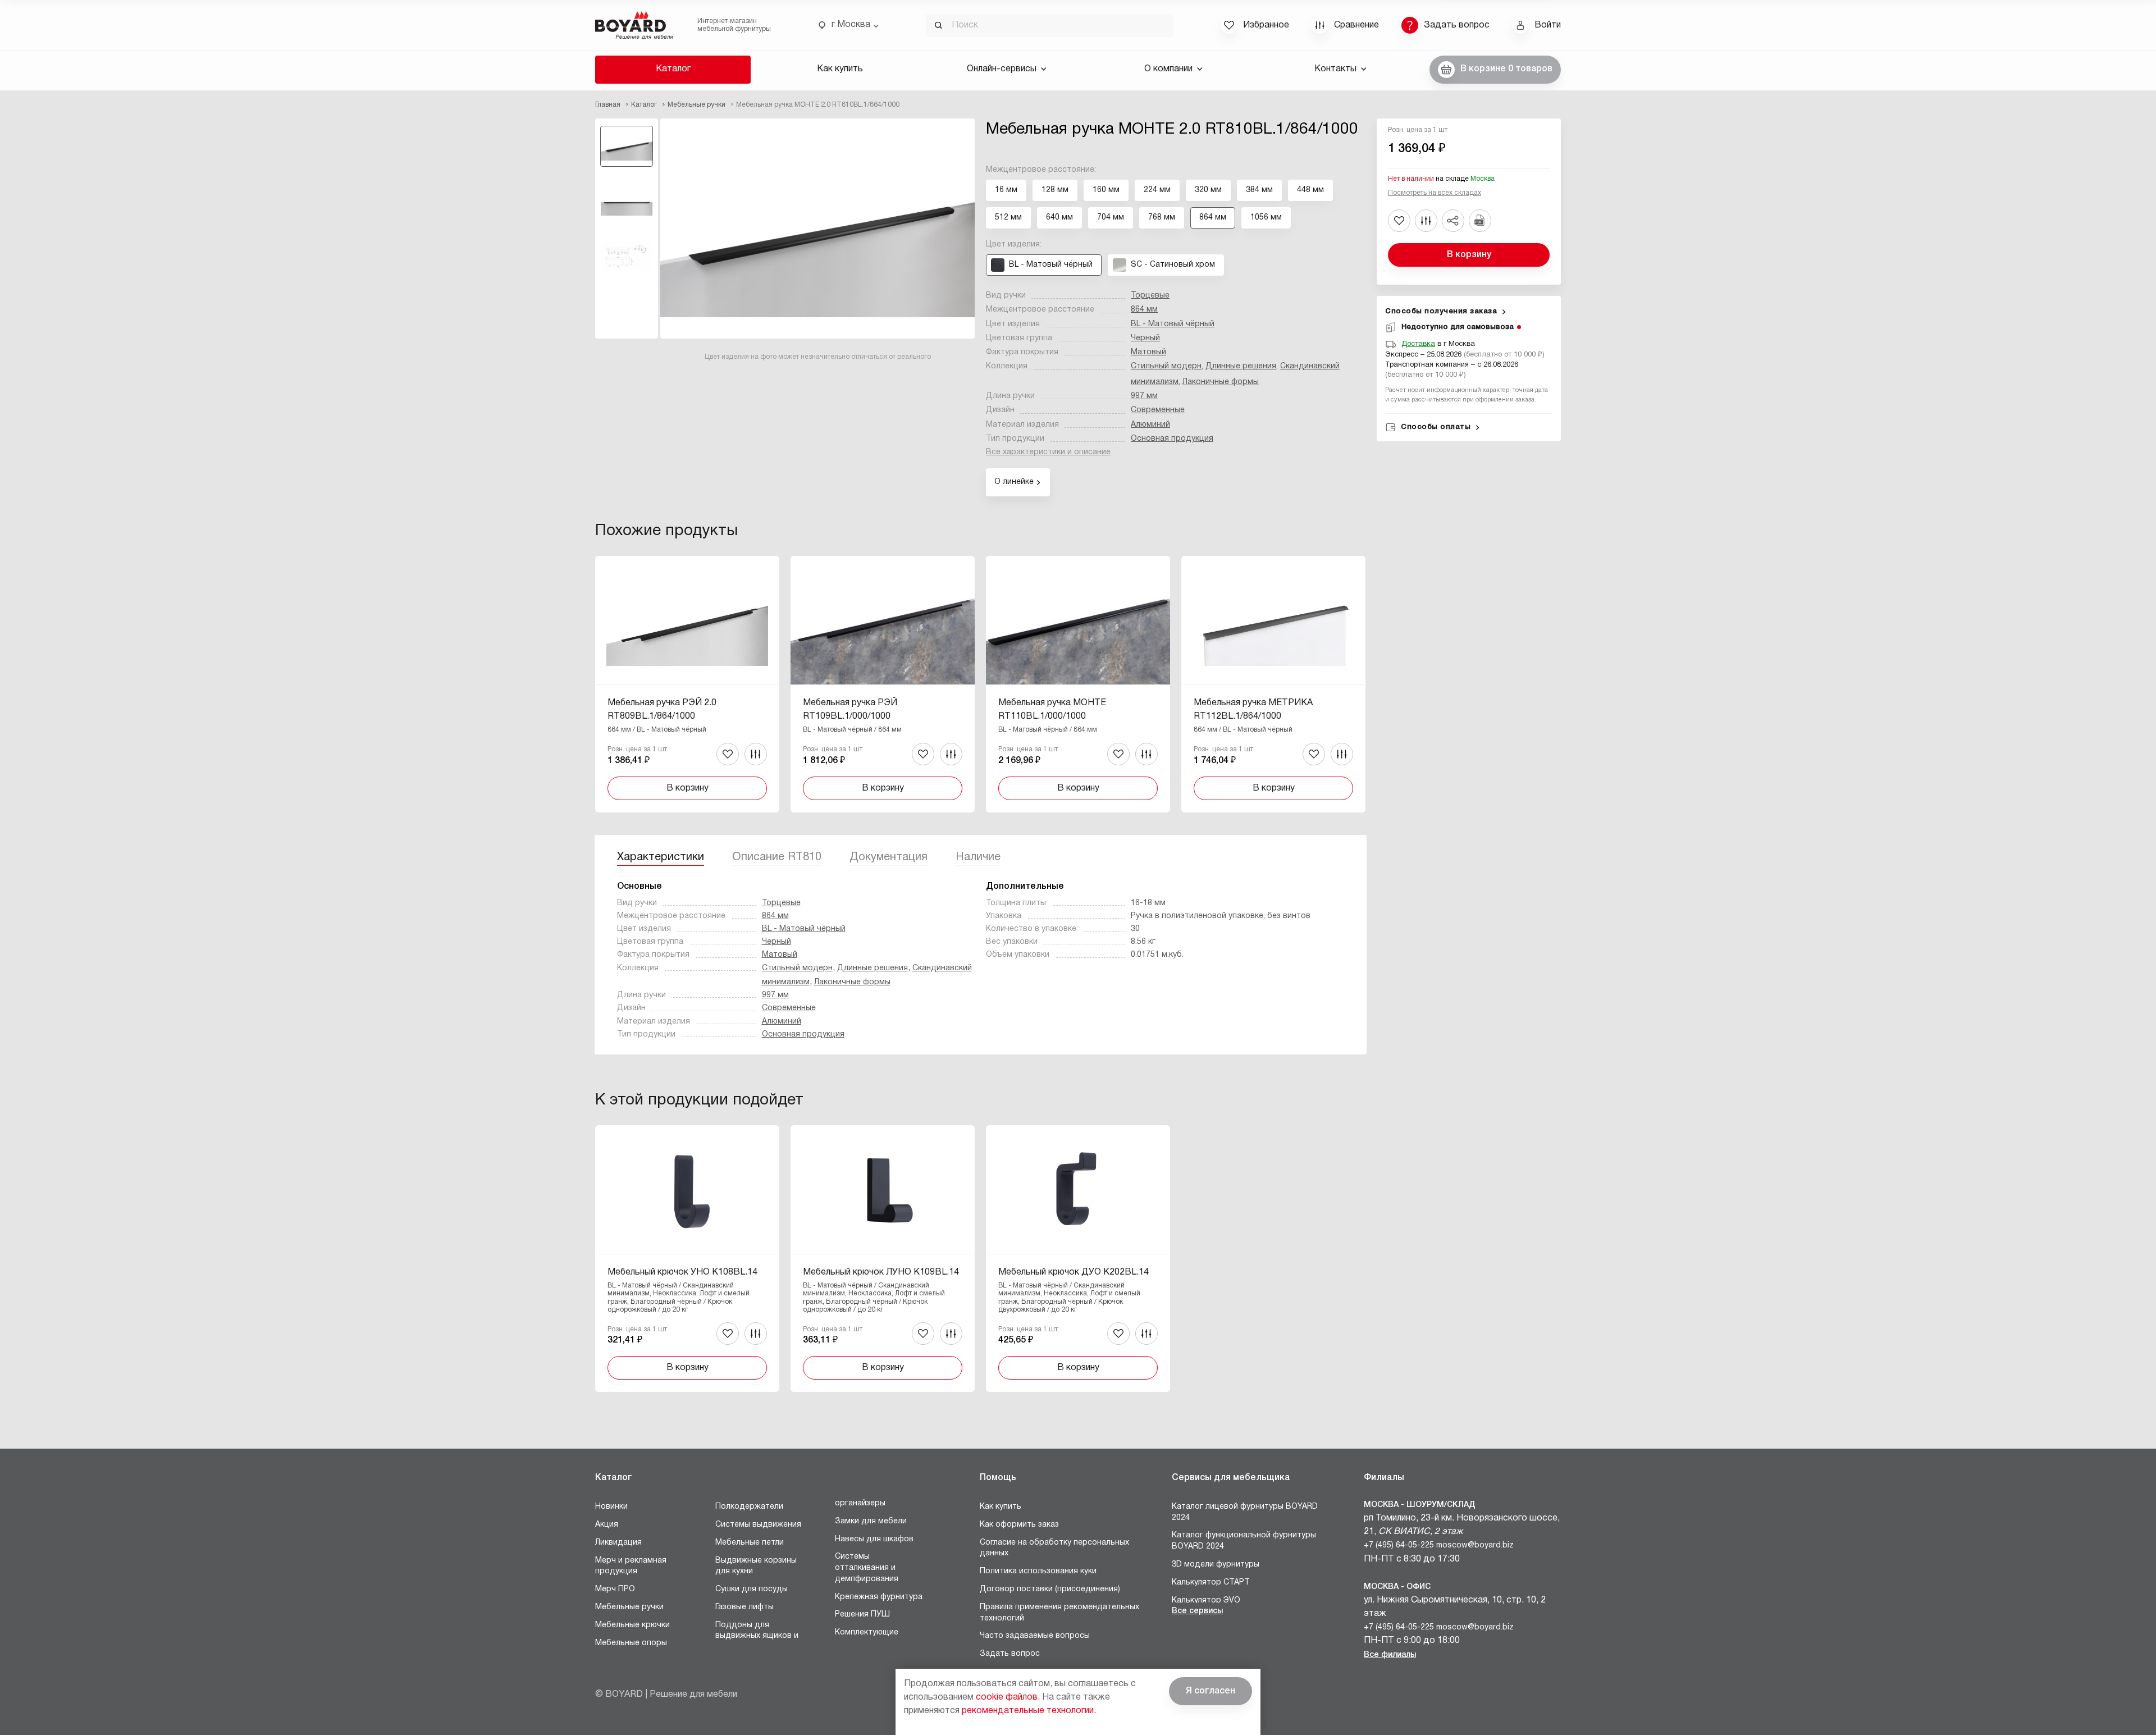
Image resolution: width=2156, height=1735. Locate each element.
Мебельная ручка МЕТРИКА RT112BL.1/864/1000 (1253, 710)
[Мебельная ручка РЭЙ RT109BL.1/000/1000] (883, 684)
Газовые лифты (744, 1607)
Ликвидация (618, 1543)
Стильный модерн (1166, 366)
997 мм (1144, 396)
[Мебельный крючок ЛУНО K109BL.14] (883, 1259)
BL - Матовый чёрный (1173, 324)
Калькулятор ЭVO (1206, 1601)
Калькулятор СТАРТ (1211, 1583)
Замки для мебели (871, 1521)
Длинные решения (1241, 366)
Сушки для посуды (752, 1589)
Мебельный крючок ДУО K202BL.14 (1074, 1272)
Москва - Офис (1397, 1587)
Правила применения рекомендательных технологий (1059, 1613)
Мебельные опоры (631, 1643)
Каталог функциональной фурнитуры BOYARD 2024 (1244, 1541)
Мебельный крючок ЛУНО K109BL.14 (881, 1272)
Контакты (1335, 69)
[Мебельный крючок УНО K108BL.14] (687, 1259)
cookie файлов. (1008, 1697)
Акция (607, 1525)
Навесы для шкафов (874, 1539)
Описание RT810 (777, 857)
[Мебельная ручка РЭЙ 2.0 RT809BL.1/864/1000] (687, 684)
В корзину (1469, 255)
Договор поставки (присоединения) (1050, 1589)
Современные (1158, 410)
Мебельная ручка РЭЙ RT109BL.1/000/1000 (850, 710)
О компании (1168, 69)
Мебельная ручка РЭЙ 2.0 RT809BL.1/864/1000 (662, 710)
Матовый (1148, 352)
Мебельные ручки (629, 1607)
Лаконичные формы (1221, 382)
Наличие (978, 857)
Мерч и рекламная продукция (631, 1566)
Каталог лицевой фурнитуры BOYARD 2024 (1245, 1512)
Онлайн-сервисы (1002, 69)
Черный (1145, 338)
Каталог (673, 69)
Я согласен (1211, 1691)
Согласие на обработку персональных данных (1054, 1548)
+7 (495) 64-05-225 (1399, 1545)
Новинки (611, 1507)
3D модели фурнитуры (1216, 1565)
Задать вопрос (1010, 1654)
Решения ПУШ (862, 1615)
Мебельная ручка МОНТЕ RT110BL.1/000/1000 (1052, 710)
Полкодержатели (749, 1507)
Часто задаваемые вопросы (1035, 1636)
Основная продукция (1172, 439)
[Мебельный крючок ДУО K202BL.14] (1078, 1259)
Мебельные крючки (632, 1625)
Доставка (1418, 344)
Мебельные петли (750, 1543)
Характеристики (661, 857)
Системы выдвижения (758, 1525)
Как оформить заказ (1019, 1525)
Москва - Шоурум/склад (1420, 1505)
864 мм (1144, 310)
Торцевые (1150, 296)
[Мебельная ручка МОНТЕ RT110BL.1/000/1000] (1078, 684)
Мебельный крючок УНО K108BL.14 (682, 1272)
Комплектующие (867, 1633)
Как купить (840, 69)
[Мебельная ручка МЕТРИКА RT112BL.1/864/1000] (1273, 684)
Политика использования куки (1038, 1571)
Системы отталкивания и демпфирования (867, 1568)
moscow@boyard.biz (1475, 1545)
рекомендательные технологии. (1029, 1711)
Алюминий (1150, 425)
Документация (889, 857)
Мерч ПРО (615, 1589)
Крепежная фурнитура (879, 1597)
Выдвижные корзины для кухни (756, 1566)
